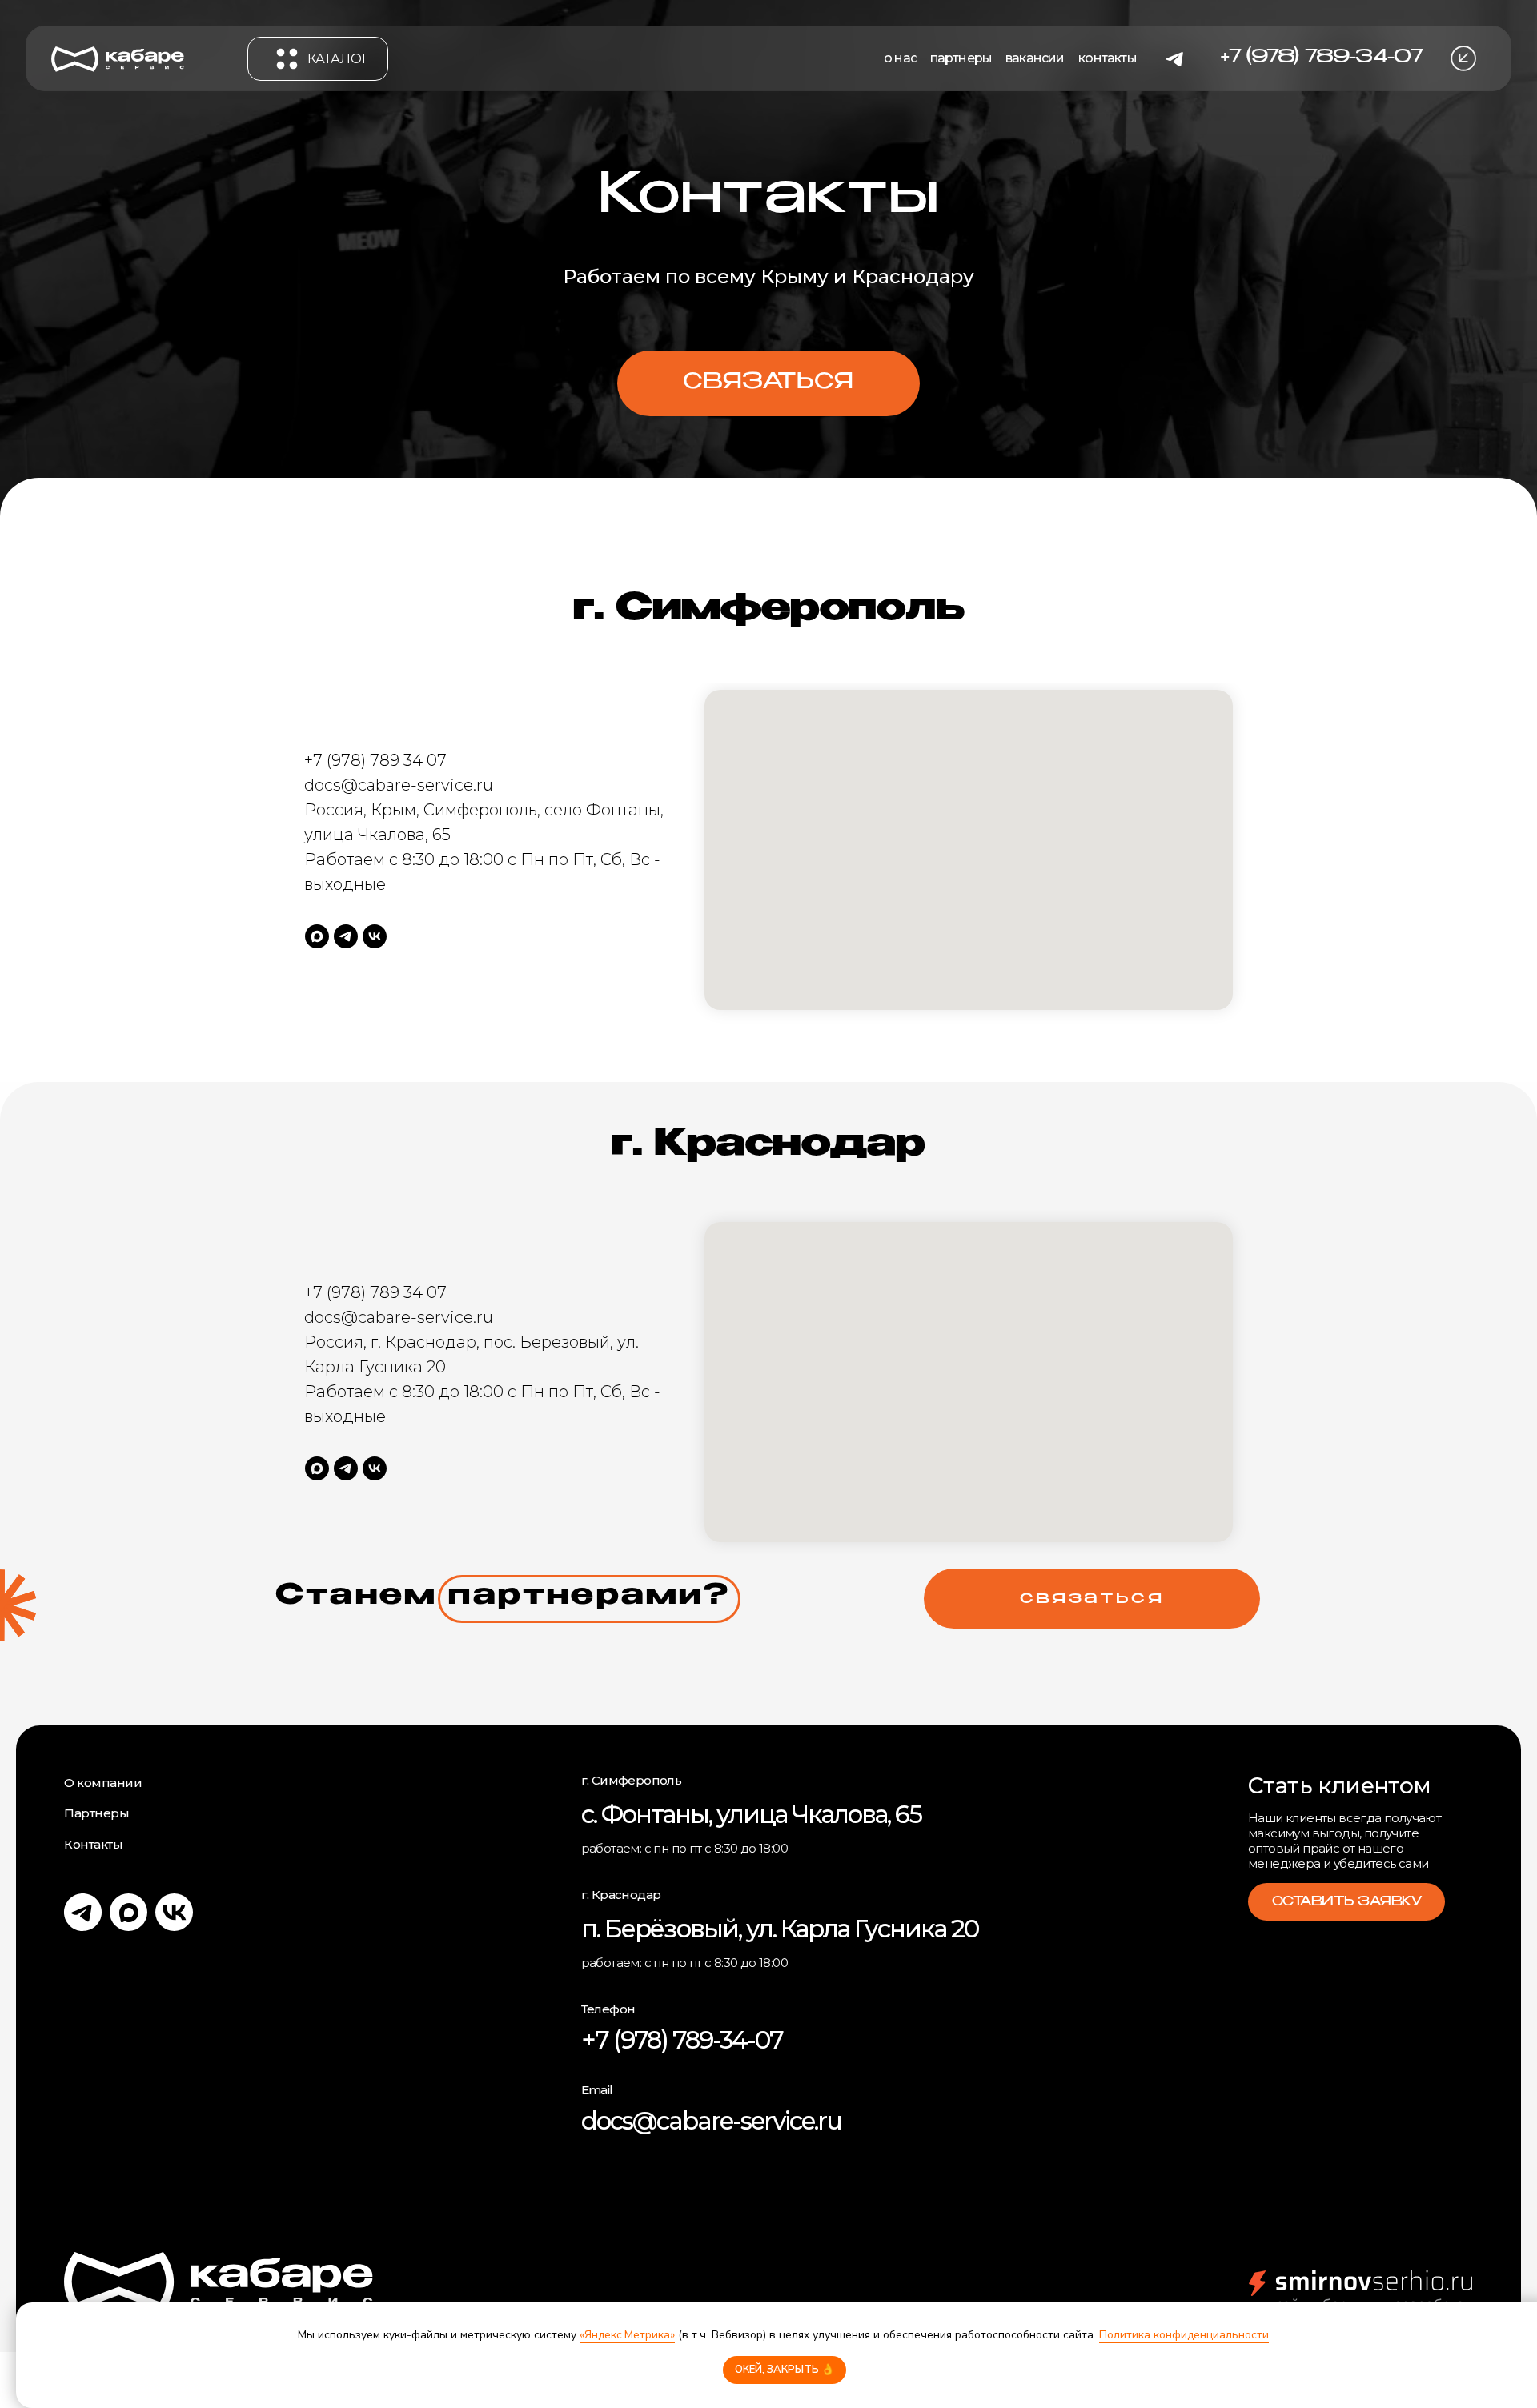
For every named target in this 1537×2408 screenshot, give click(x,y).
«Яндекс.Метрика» (627, 2335)
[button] (1463, 58)
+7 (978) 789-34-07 (682, 2040)
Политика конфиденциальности (1184, 2335)
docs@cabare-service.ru (711, 2121)
